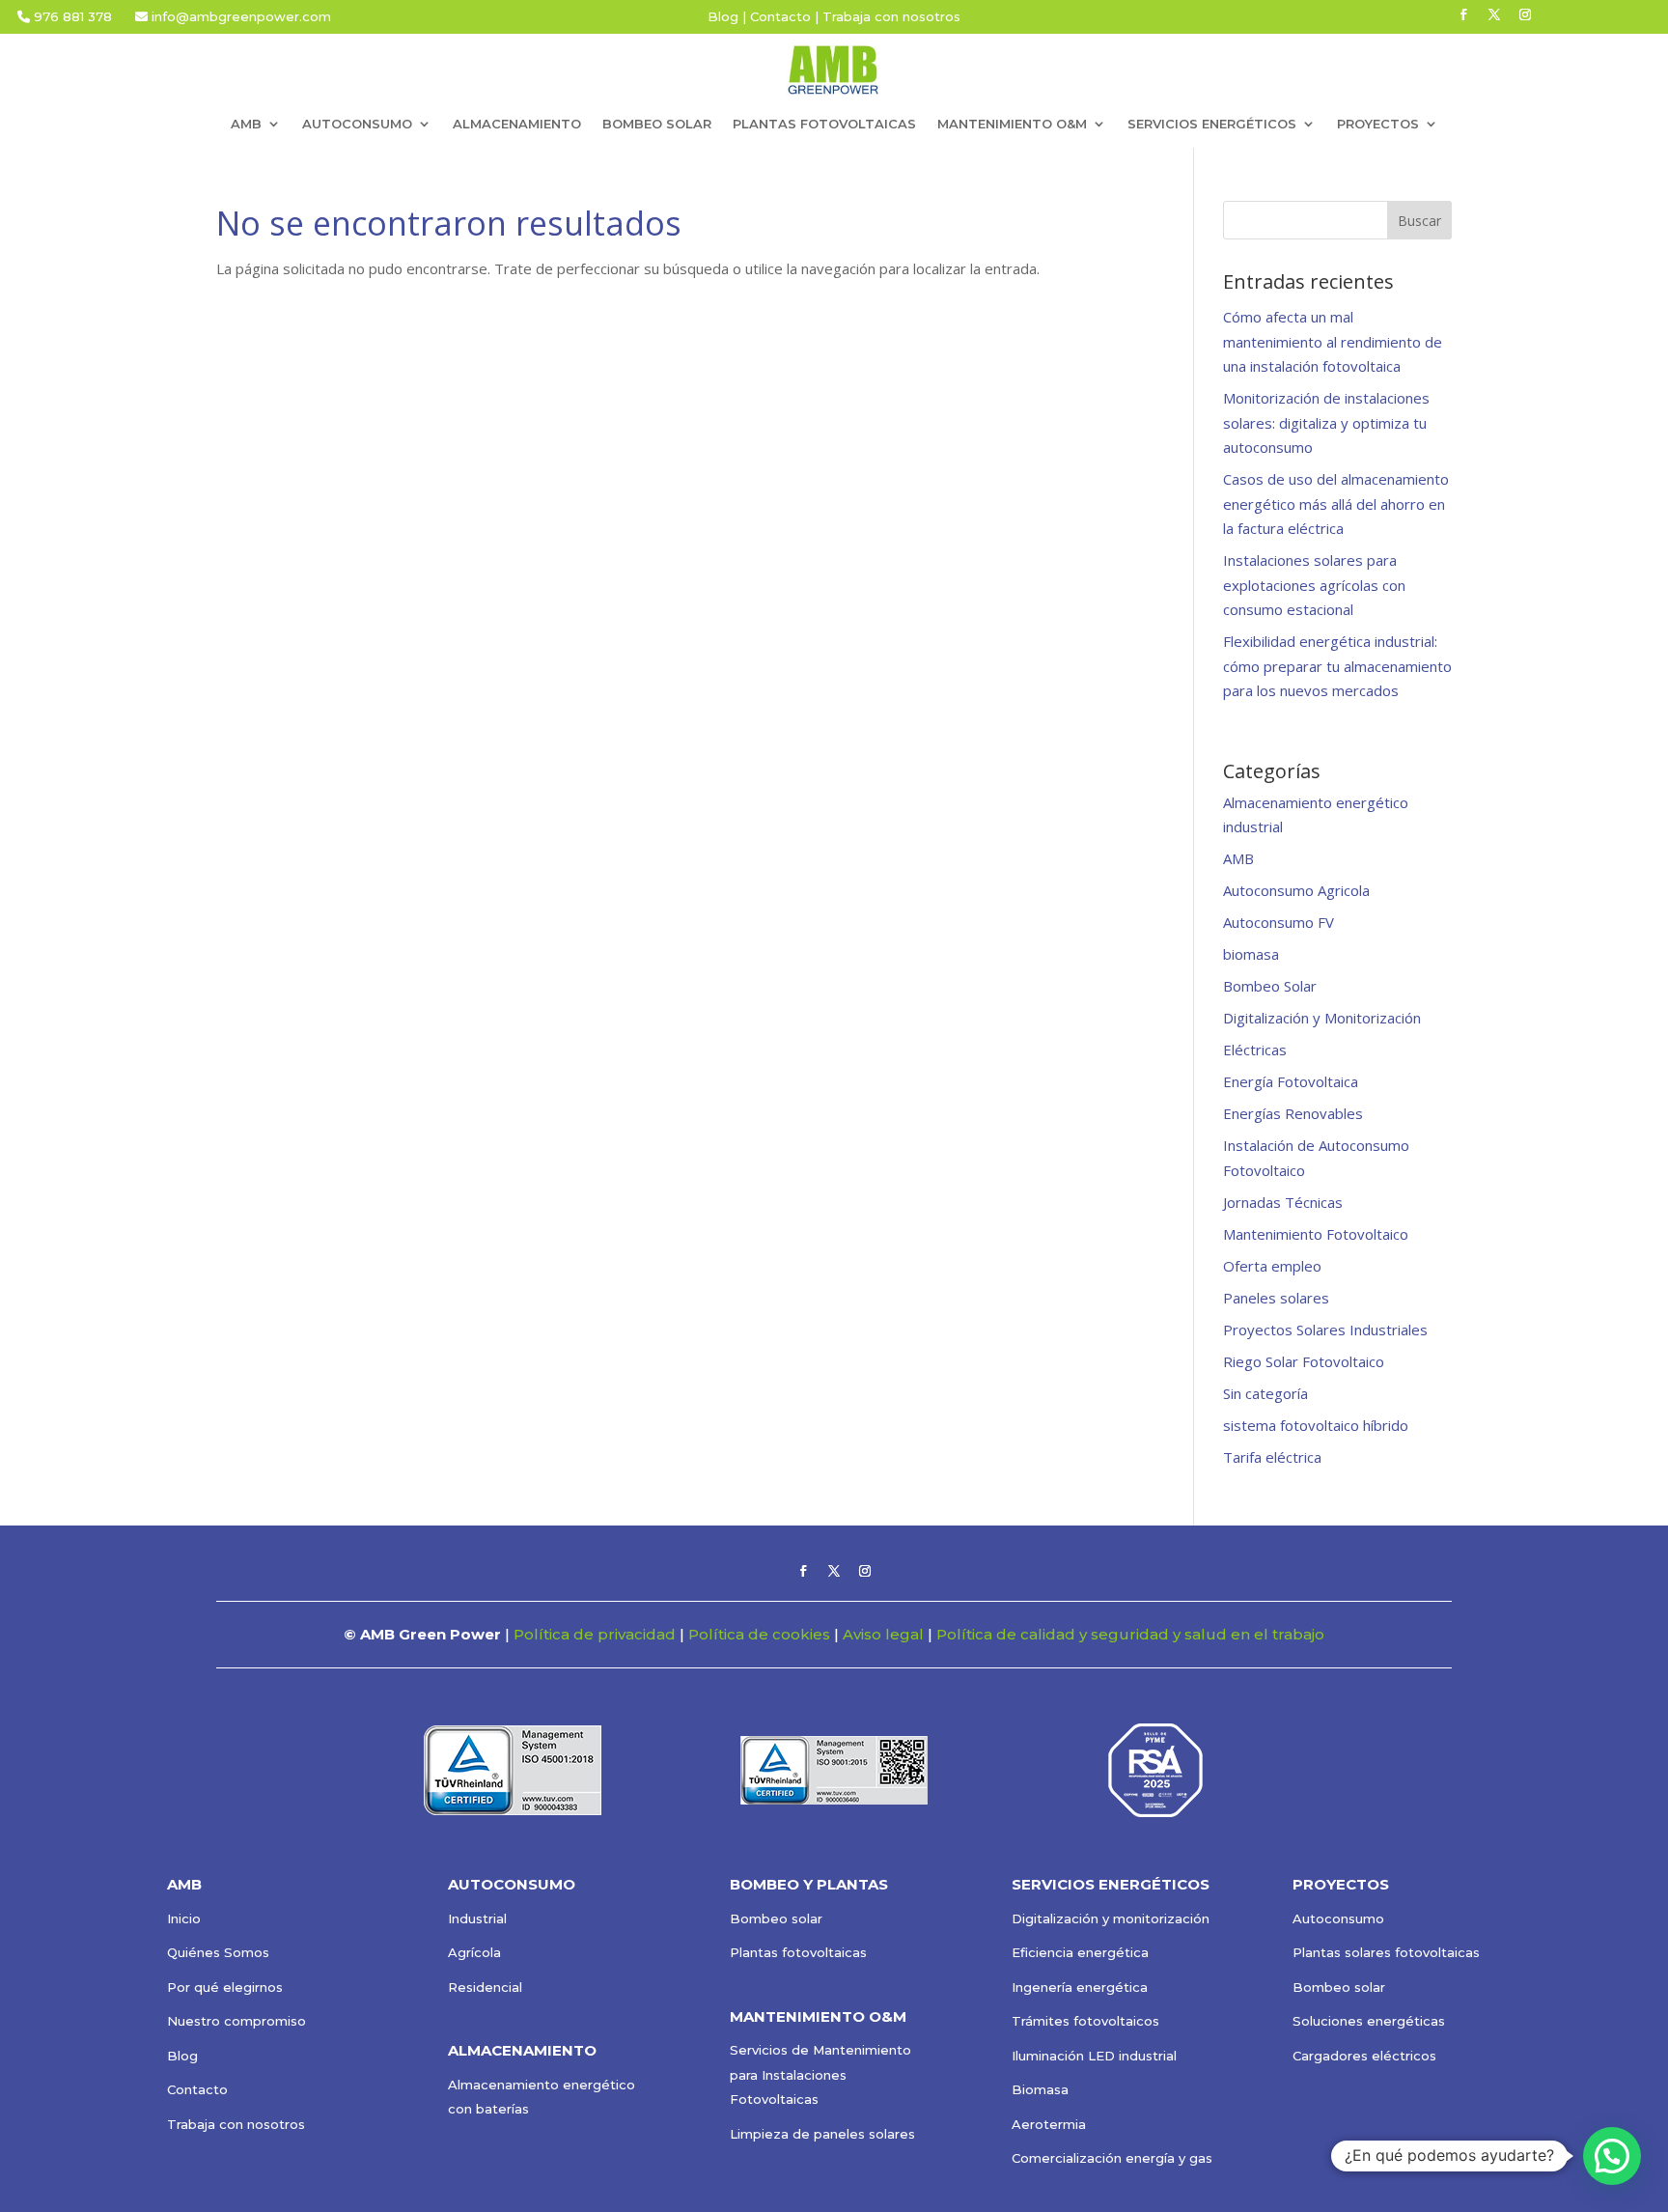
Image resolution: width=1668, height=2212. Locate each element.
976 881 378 (73, 16)
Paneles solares (1276, 1298)
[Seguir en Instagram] (1525, 14)
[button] (1612, 2156)
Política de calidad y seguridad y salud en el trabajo (1130, 1634)
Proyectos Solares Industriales (1325, 1330)
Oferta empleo (1272, 1266)
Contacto (780, 16)
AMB (1238, 858)
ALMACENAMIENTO (517, 124)
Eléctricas (1255, 1050)
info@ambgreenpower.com (239, 16)
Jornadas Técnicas (1283, 1202)
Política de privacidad (595, 1634)
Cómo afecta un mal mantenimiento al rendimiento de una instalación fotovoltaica (1333, 341)
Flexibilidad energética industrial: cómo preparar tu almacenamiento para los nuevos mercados (1337, 666)
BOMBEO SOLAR (657, 124)
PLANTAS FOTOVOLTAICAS (824, 124)
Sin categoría (1265, 1393)
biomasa (1251, 954)
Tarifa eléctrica (1272, 1457)
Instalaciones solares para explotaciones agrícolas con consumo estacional (1314, 585)
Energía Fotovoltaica (1291, 1081)
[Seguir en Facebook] (1463, 14)
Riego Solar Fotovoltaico (1304, 1361)
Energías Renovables (1293, 1113)
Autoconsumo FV (1279, 922)
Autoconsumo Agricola (1296, 890)
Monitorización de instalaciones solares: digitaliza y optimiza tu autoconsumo (1326, 422)
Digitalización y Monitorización (1322, 1018)
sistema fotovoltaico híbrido (1316, 1425)
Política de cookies (759, 1634)
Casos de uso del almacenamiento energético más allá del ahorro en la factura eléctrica (1336, 504)
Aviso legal (883, 1634)
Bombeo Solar (1270, 986)
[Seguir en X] (1494, 14)
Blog (723, 16)
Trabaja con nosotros (891, 16)
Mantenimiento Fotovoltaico (1316, 1234)
